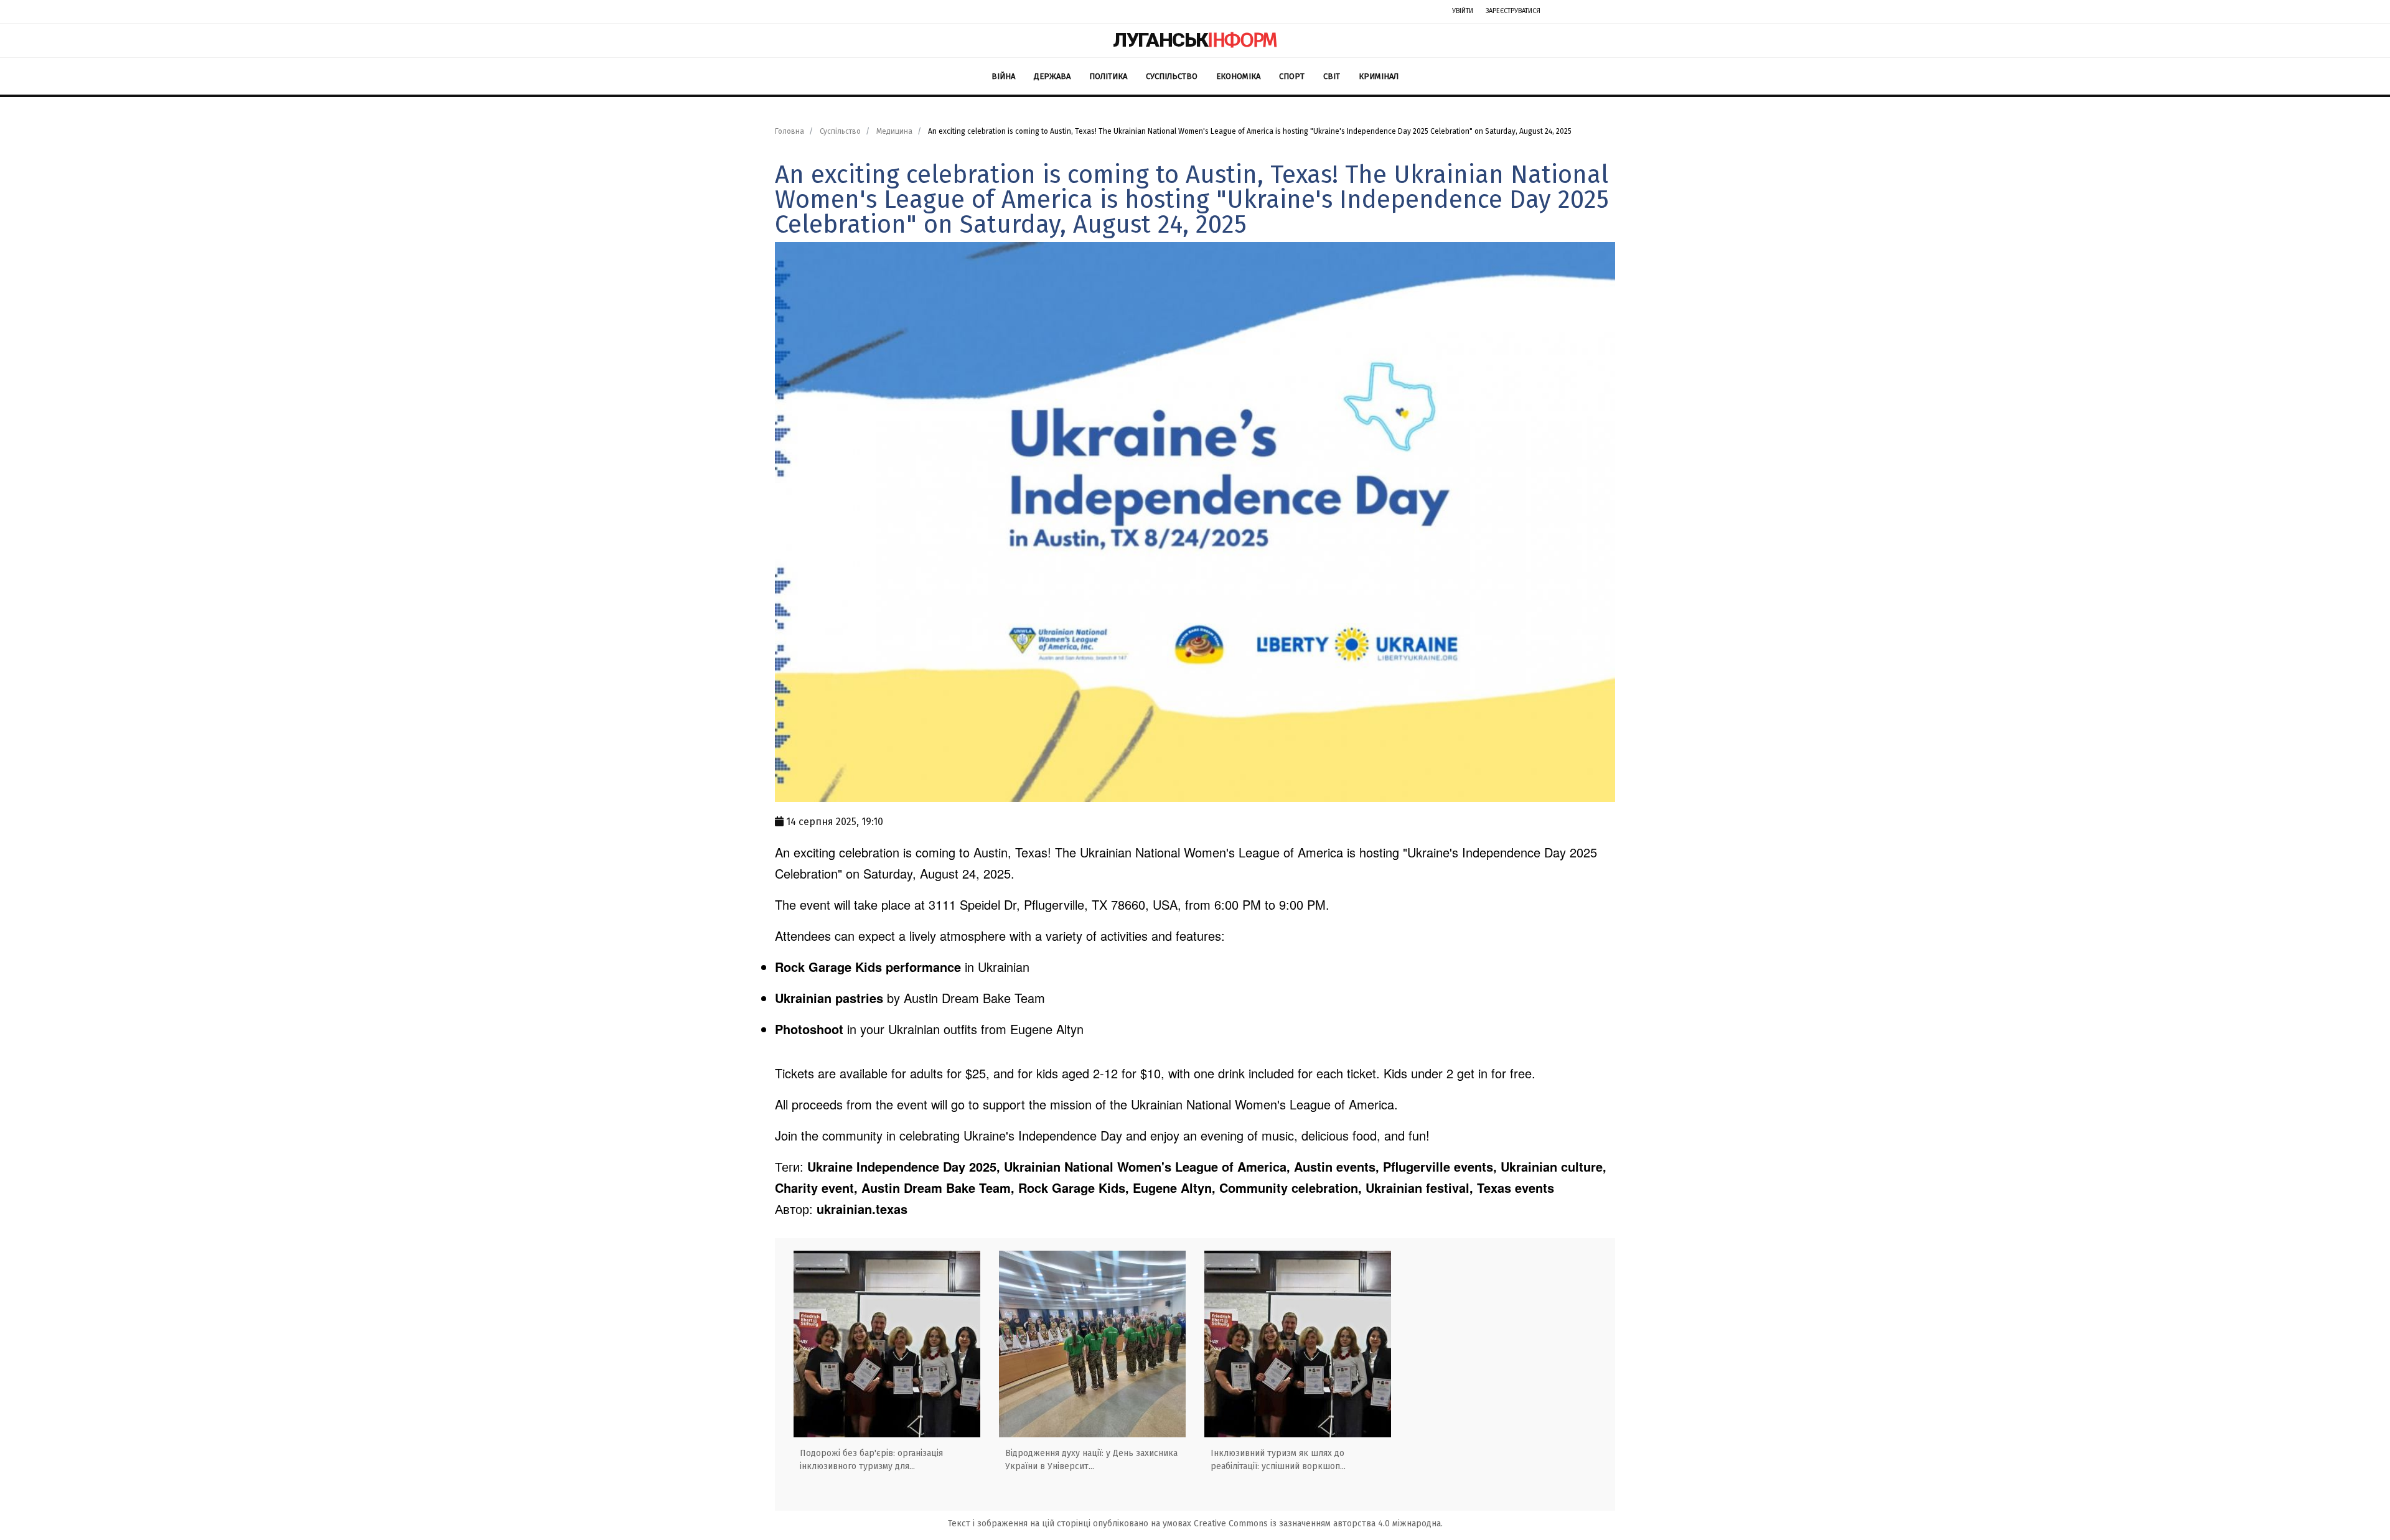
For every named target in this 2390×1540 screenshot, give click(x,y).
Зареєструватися (1513, 11)
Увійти (1463, 11)
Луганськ (1195, 40)
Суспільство (1172, 76)
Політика (1108, 76)
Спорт (1292, 76)
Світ (1332, 76)
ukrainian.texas (862, 1209)
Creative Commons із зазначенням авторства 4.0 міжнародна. (1318, 1524)
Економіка (1238, 76)
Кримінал (1379, 76)
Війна (1003, 76)
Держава (1052, 76)
